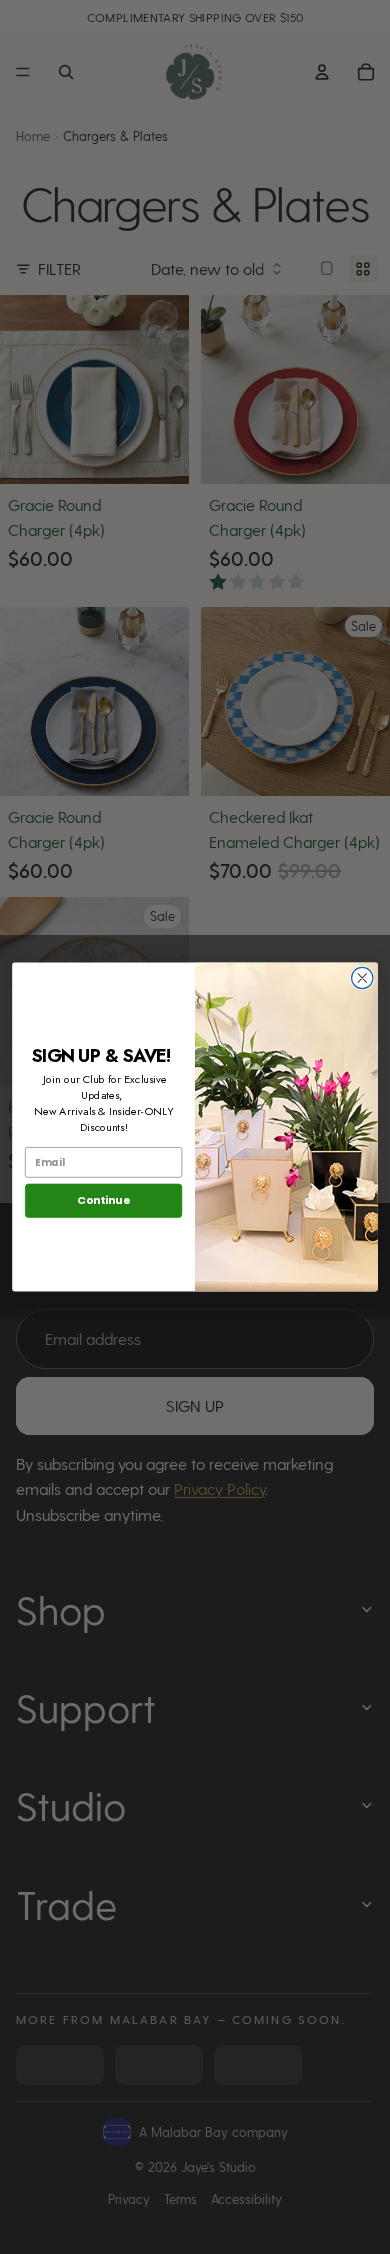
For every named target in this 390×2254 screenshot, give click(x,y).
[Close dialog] (362, 977)
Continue (103, 1200)
